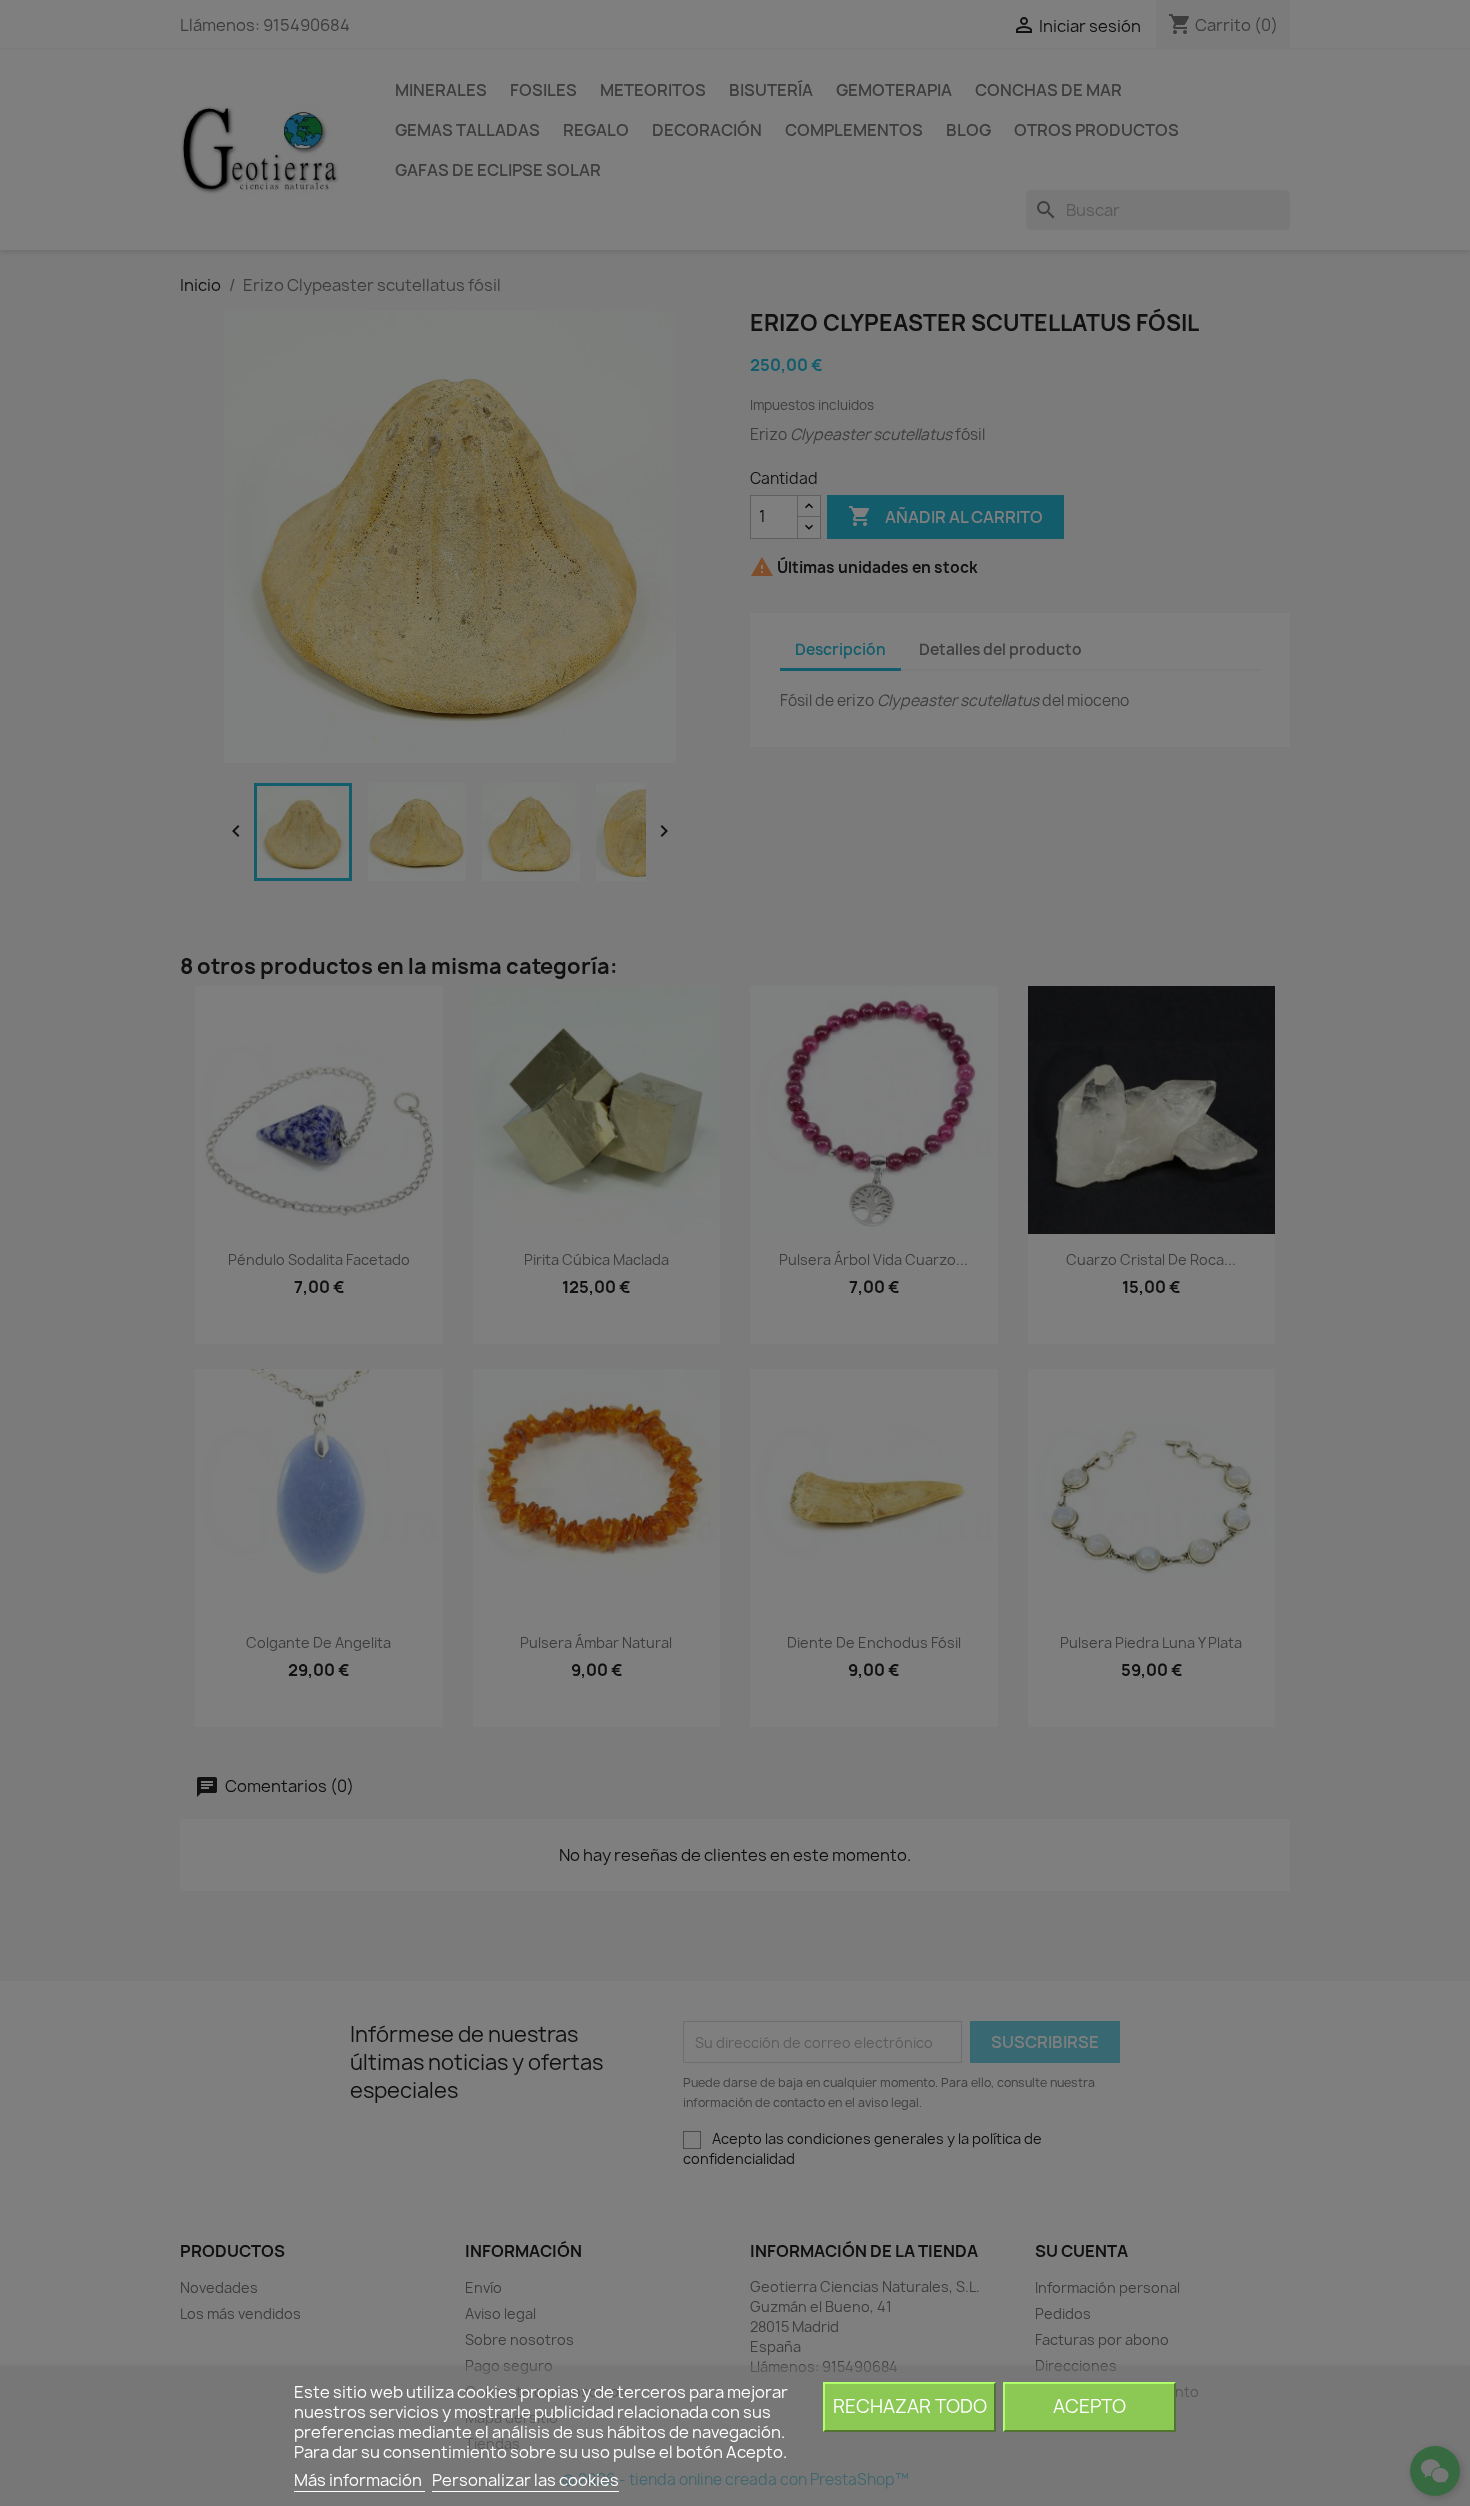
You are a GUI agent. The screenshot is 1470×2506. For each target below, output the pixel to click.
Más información (359, 2480)
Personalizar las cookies (525, 2480)
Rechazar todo (910, 2406)
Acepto (1089, 2406)
